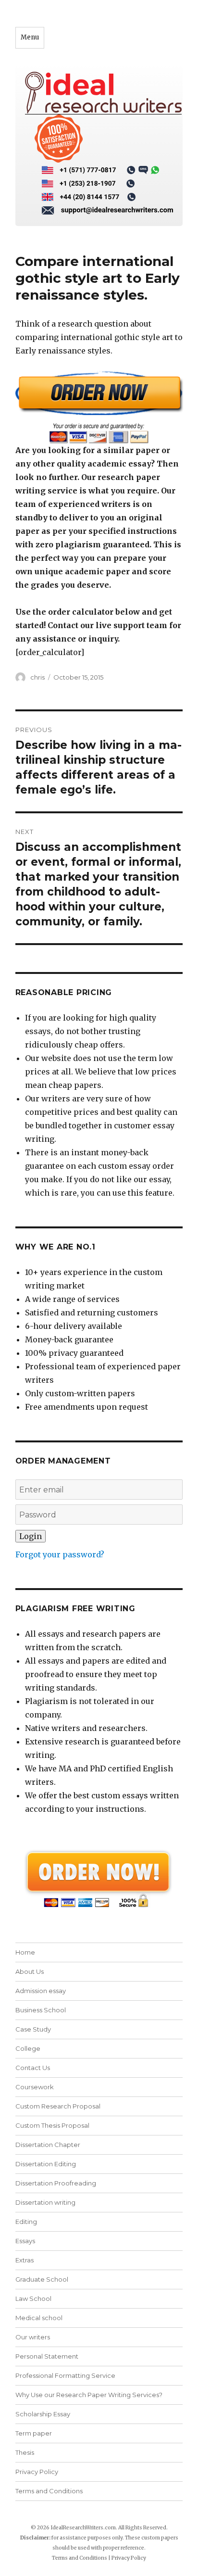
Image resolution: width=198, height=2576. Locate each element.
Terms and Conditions (49, 2491)
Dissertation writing (45, 2202)
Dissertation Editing (46, 2164)
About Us (30, 1971)
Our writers (33, 2337)
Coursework (35, 2087)
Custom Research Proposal (58, 2106)
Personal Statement (47, 2356)
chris (37, 677)
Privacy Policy (37, 2472)
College (28, 2048)
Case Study (33, 2029)
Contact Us (33, 2068)
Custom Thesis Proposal (52, 2125)
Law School (33, 2298)
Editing (26, 2222)
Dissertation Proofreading (56, 2183)
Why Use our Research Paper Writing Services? (89, 2395)
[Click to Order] (99, 407)
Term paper (34, 2433)
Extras (25, 2260)
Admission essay (41, 1991)
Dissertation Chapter (48, 2145)
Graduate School (42, 2279)
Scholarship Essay (43, 2414)
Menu (30, 37)
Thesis (25, 2452)
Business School (41, 2010)
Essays (25, 2241)
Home (25, 1952)
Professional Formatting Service (65, 2375)
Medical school (39, 2318)
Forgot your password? (60, 1554)
